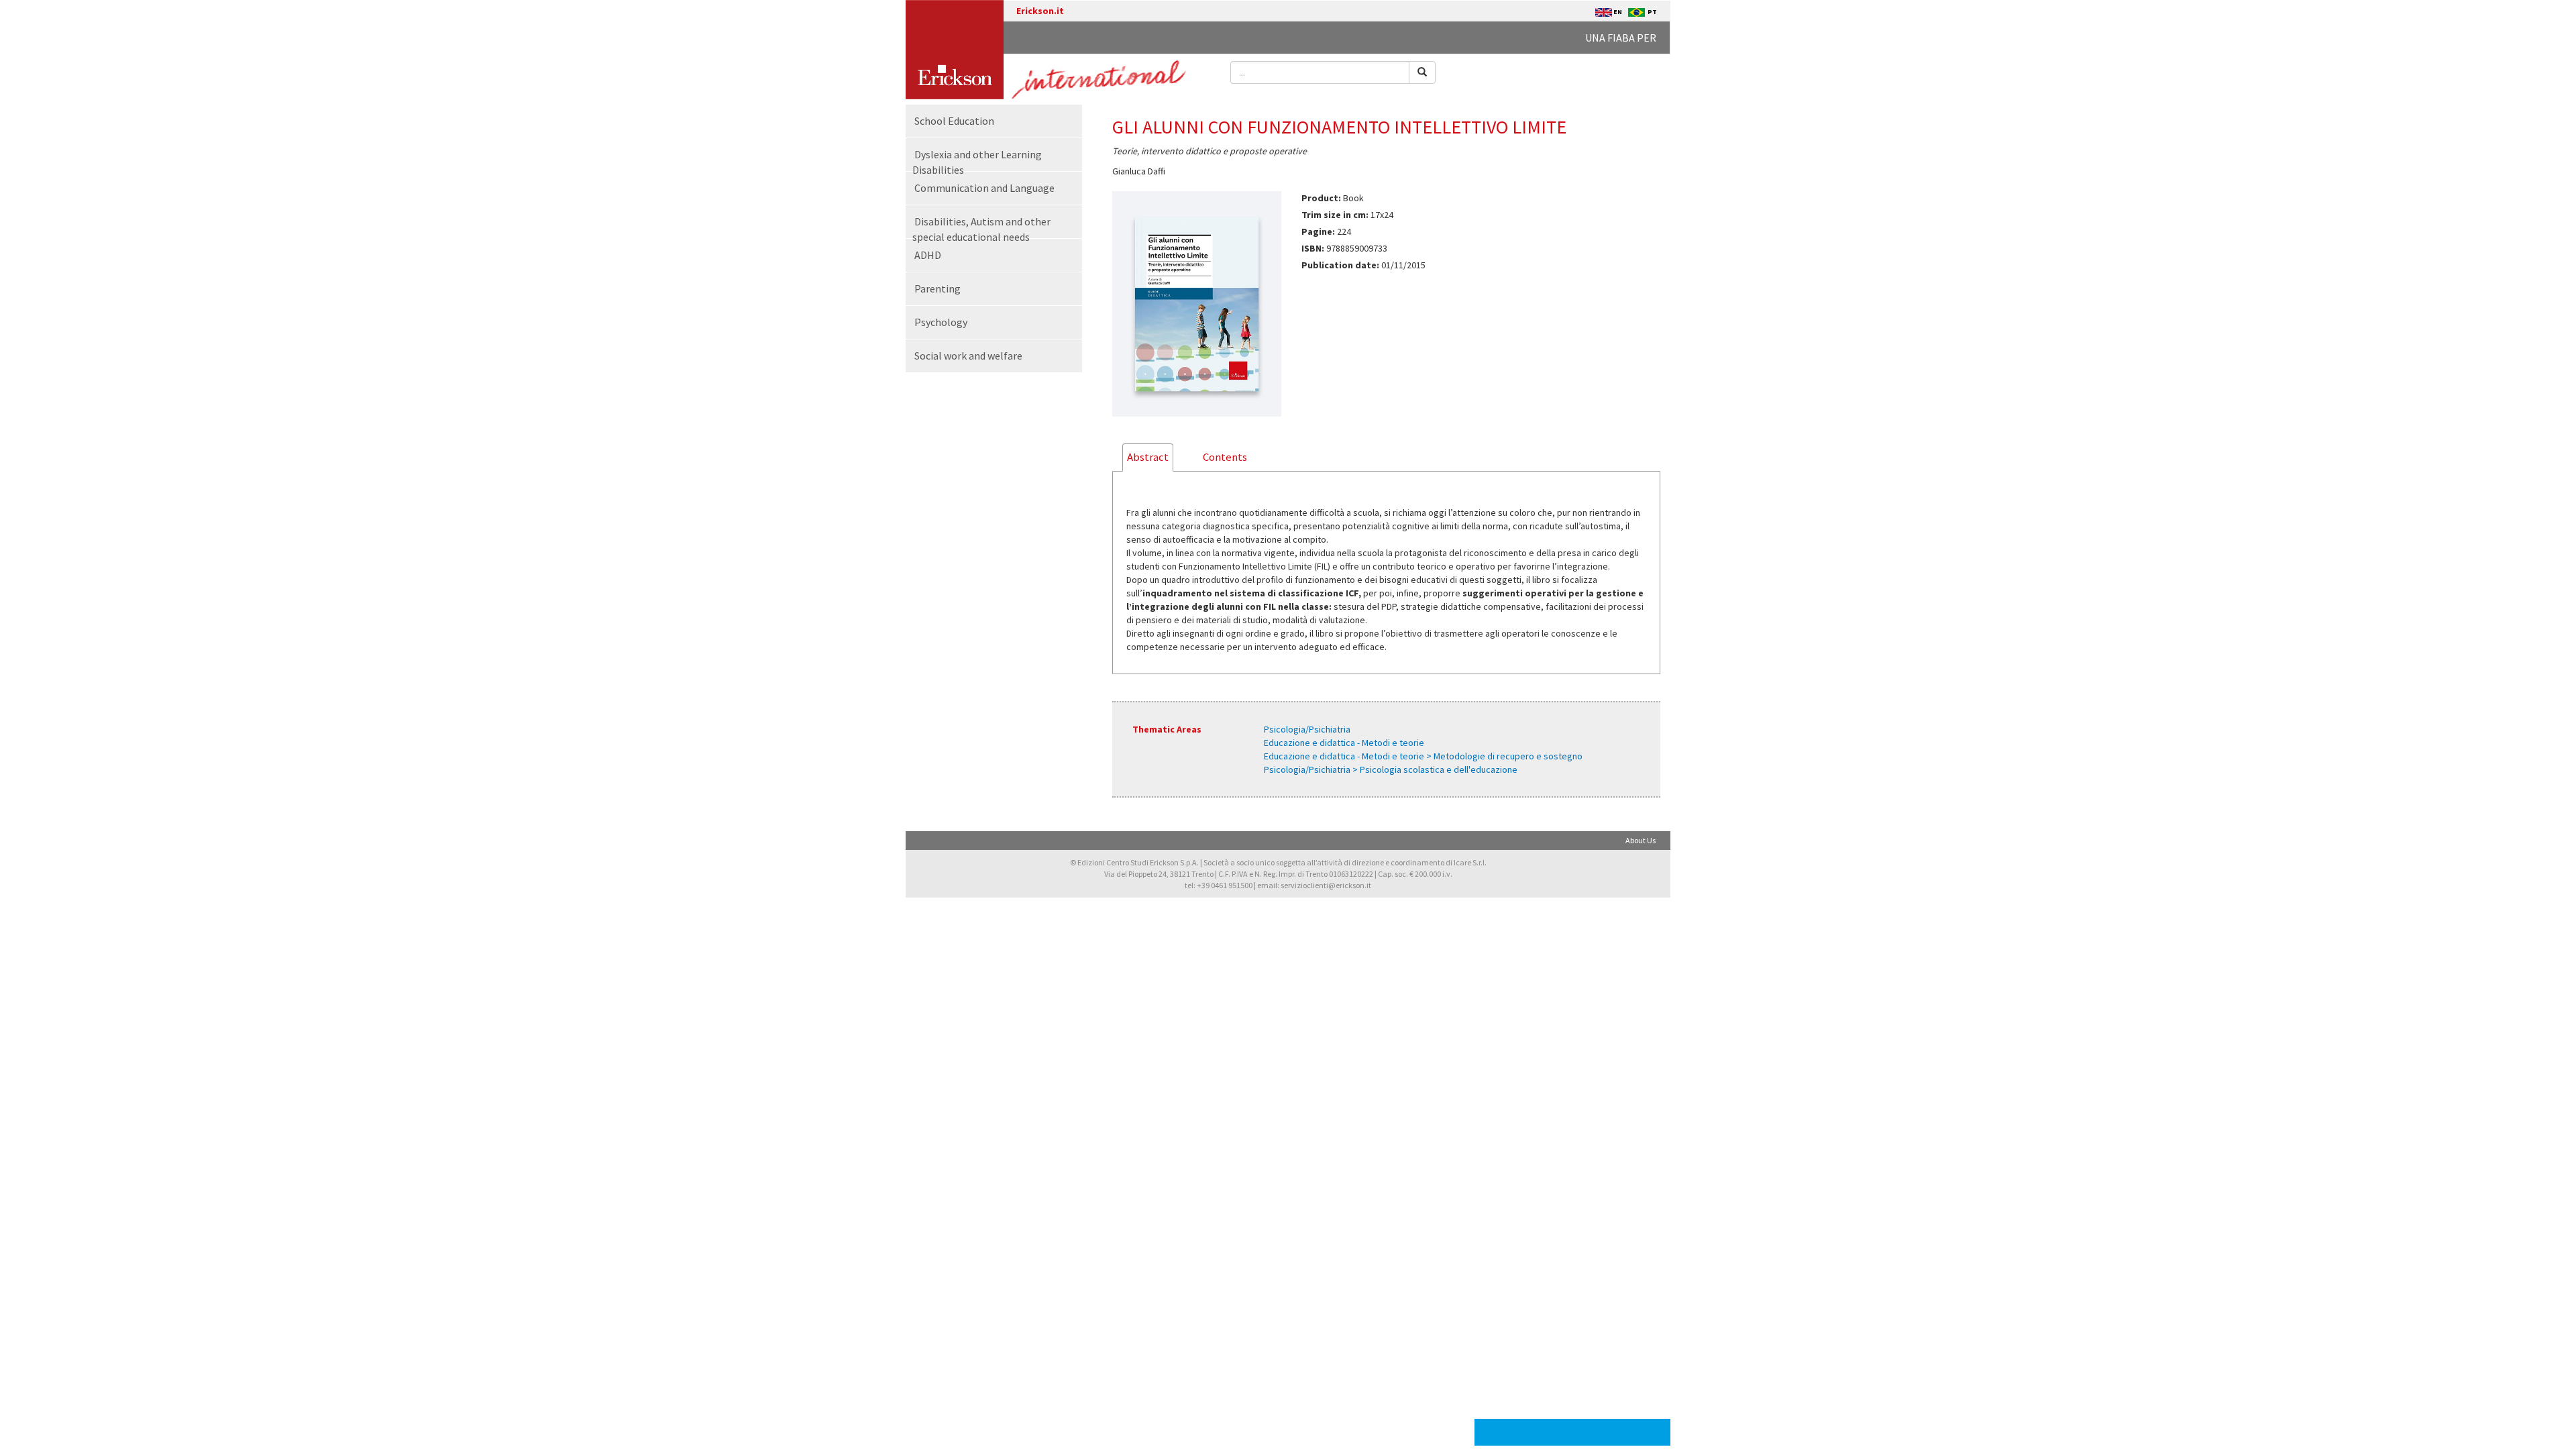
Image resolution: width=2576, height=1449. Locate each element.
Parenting (937, 288)
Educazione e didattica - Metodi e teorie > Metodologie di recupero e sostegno (1423, 756)
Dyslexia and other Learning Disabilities (977, 162)
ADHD (928, 255)
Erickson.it (1040, 11)
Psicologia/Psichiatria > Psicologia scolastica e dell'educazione (1391, 769)
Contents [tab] (1225, 457)
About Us (1641, 840)
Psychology (941, 322)
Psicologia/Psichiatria (1307, 729)
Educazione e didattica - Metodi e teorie (1344, 743)
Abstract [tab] (1148, 457)
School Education (954, 121)
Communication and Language (984, 188)
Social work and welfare (968, 356)
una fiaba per (1621, 38)
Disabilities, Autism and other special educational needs (981, 229)
